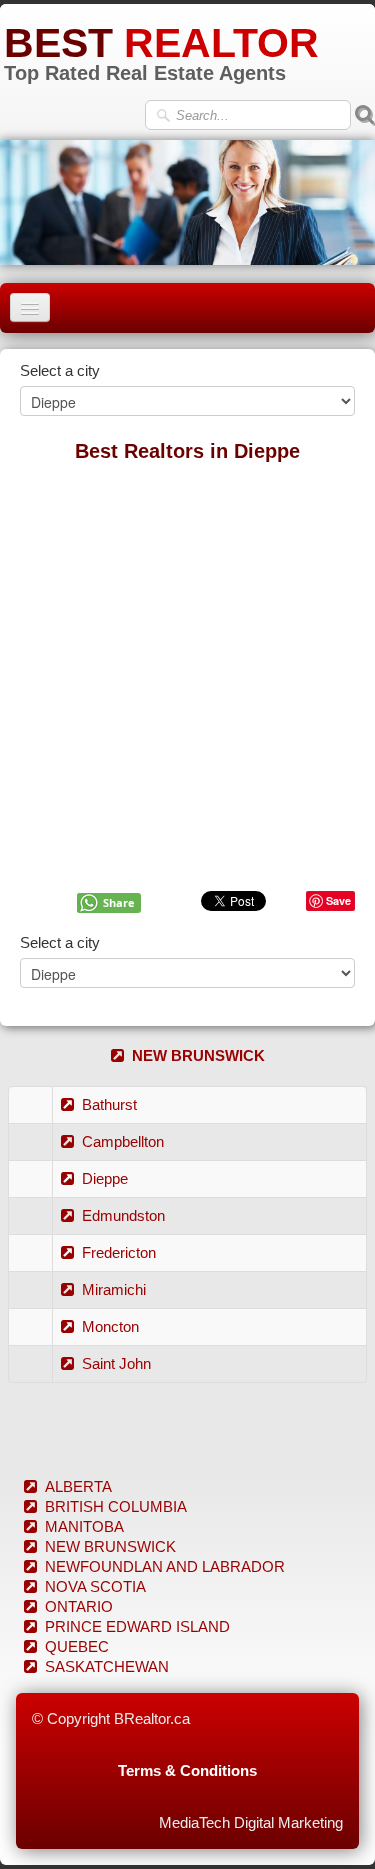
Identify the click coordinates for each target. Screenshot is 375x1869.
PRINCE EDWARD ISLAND (137, 1626)
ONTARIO (79, 1606)
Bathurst (109, 1104)
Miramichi (114, 1289)
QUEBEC (77, 1646)
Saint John (116, 1363)
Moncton (110, 1326)
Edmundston (123, 1215)
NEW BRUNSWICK (198, 1055)
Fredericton (119, 1252)
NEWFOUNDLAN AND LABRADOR (165, 1566)
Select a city (60, 370)
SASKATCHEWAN (107, 1666)
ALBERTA (78, 1486)
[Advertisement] (187, 663)
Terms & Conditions (187, 1770)
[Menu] (30, 307)
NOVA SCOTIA (95, 1586)
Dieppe (105, 1178)
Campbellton (123, 1141)
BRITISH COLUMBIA (116, 1506)
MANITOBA (84, 1526)
